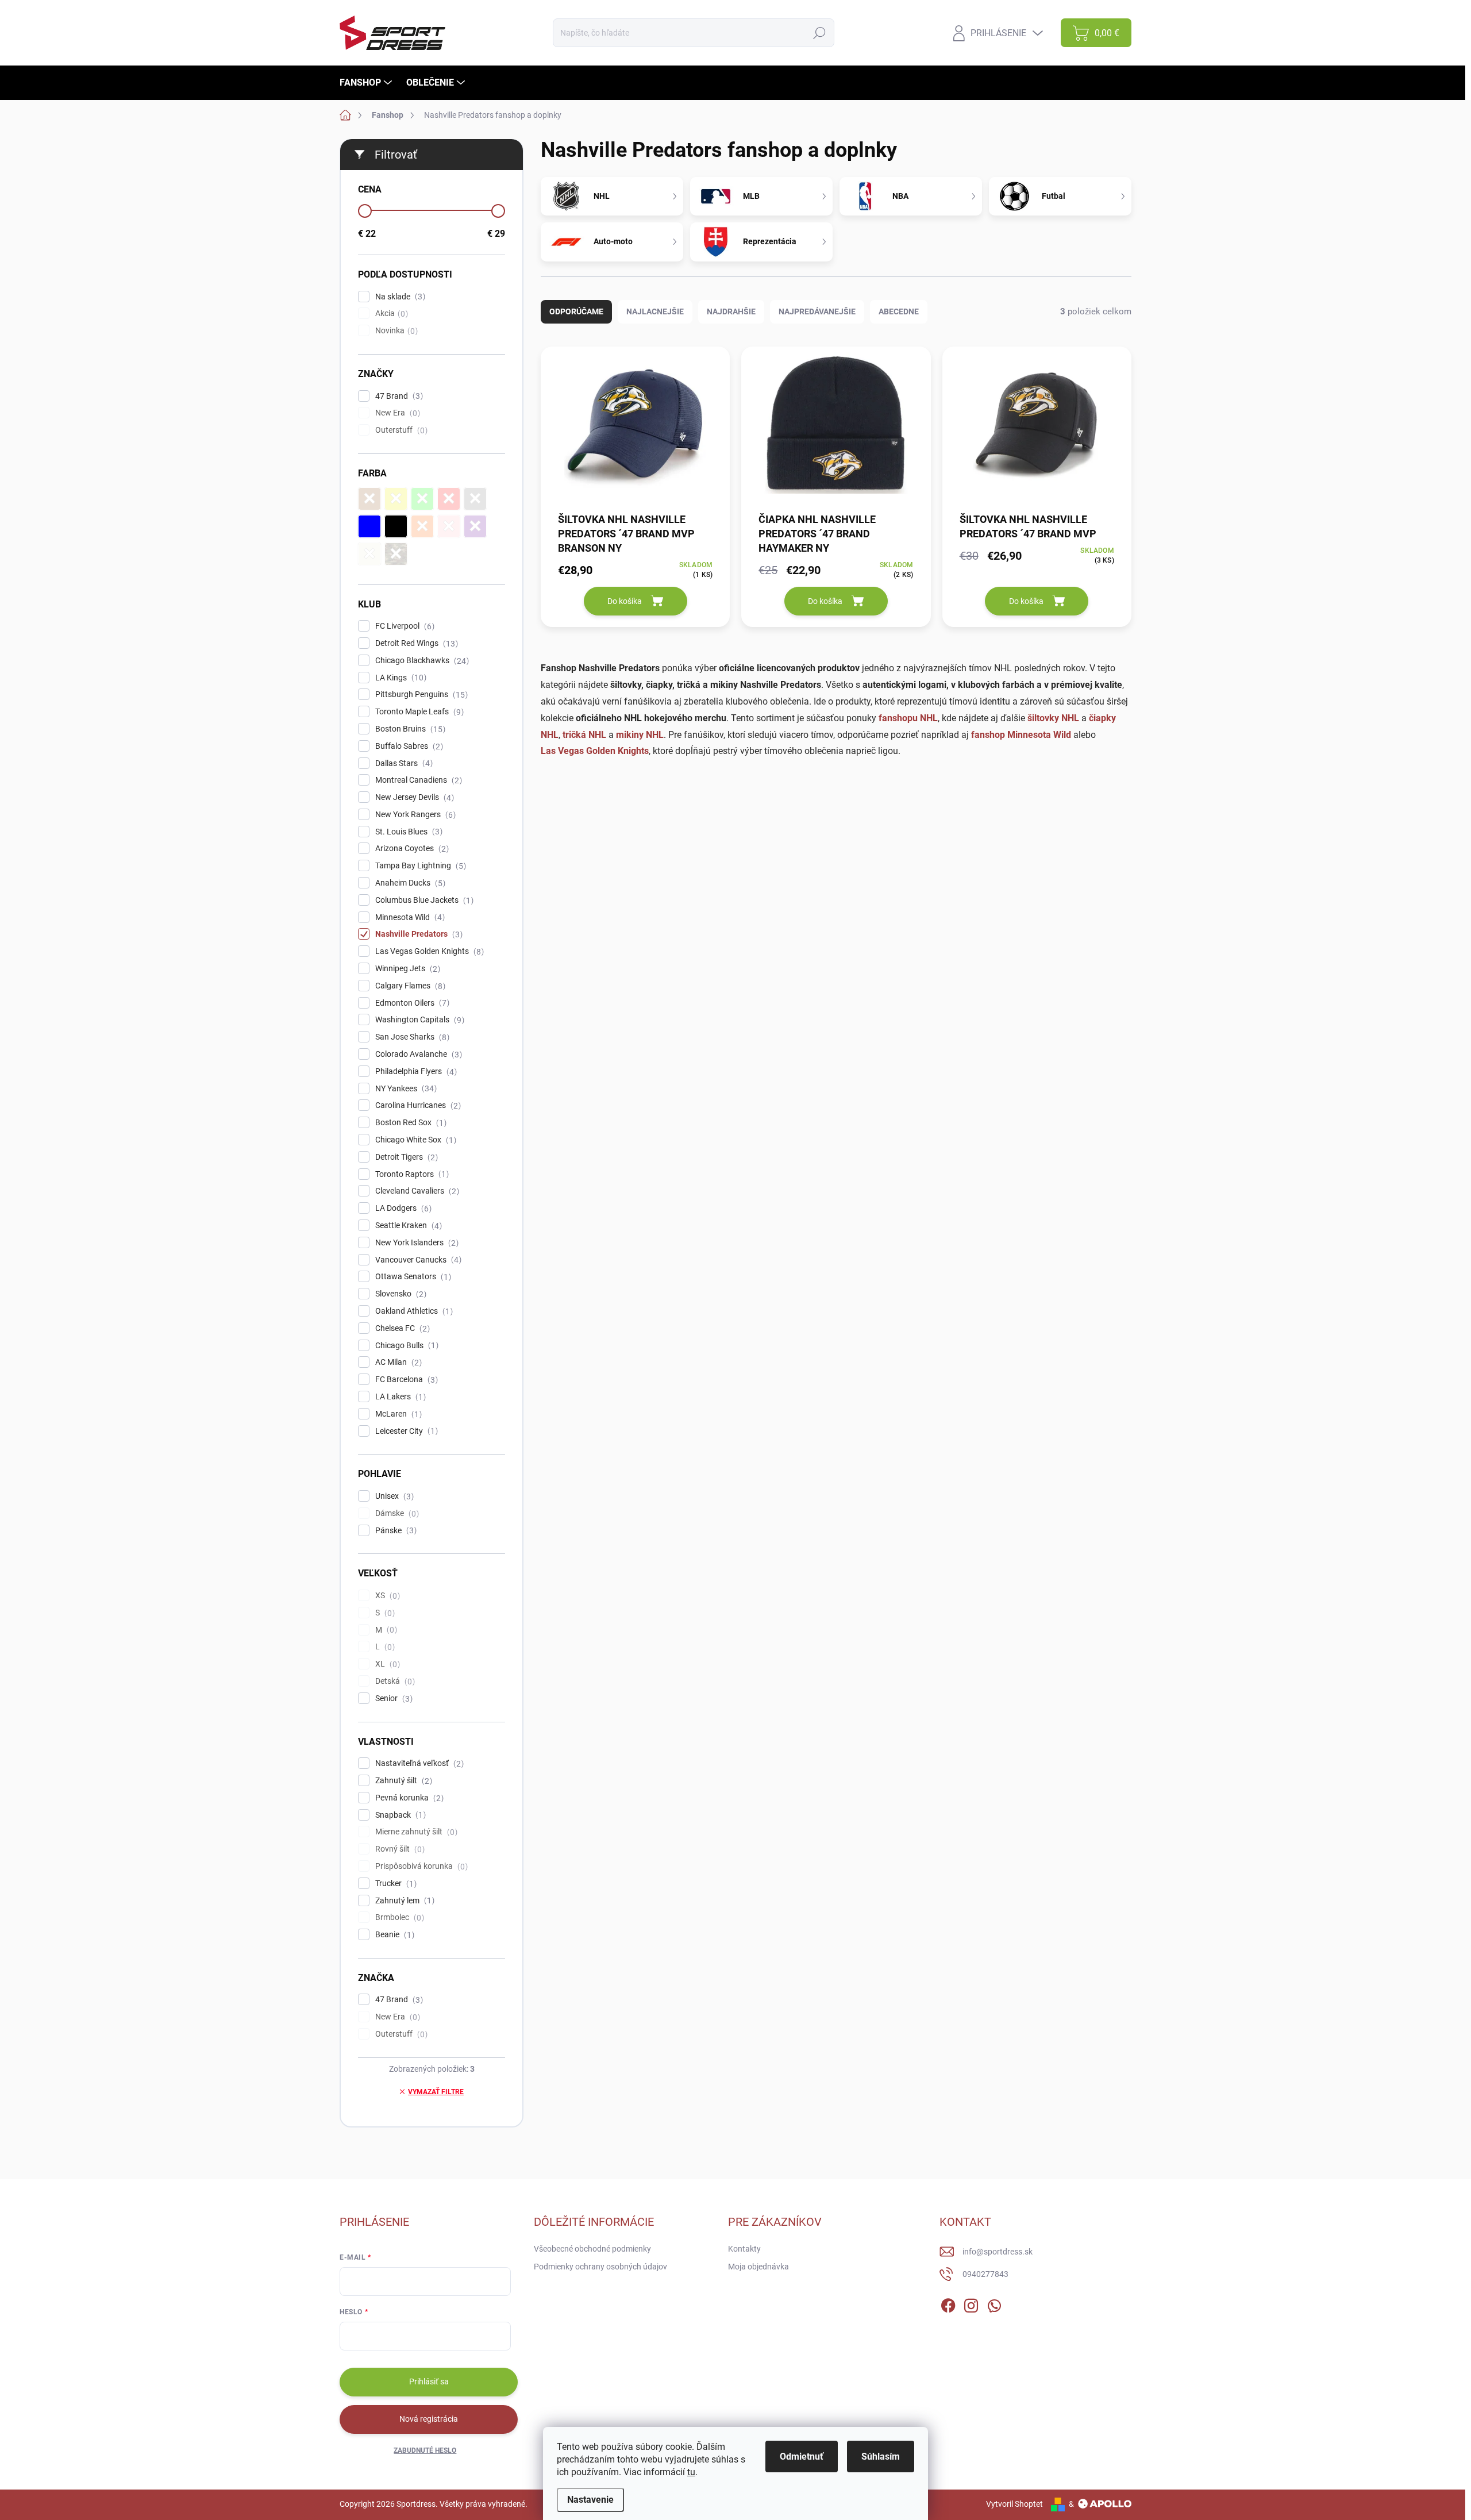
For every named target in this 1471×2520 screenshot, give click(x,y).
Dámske (396, 1513)
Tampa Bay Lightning (419, 866)
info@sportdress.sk (998, 2252)
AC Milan (397, 1362)
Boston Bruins (409, 729)
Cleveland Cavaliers (416, 1191)
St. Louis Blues (407, 832)
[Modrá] (369, 526)
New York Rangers (414, 815)
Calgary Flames (409, 986)
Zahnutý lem (403, 1901)
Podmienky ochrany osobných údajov (600, 2267)
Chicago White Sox (414, 1140)
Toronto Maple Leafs (418, 712)
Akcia (390, 313)
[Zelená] (422, 499)
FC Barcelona (405, 1380)
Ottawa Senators (412, 1277)
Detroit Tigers (405, 1157)
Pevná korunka (408, 1798)
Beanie (393, 1935)
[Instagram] (971, 2303)
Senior (392, 1698)
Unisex (393, 1496)
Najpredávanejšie (817, 311)
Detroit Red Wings (415, 643)
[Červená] (449, 499)
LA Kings (399, 678)
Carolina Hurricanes (417, 1105)
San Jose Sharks (411, 1037)
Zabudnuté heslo (425, 2450)
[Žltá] (396, 499)
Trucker (394, 1884)
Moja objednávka (758, 2267)
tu (691, 2472)
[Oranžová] (422, 526)
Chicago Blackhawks (421, 661)
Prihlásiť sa (429, 2382)
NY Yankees (405, 1089)
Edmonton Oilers (411, 1003)
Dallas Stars (403, 763)
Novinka (395, 331)
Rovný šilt (398, 1849)
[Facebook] (948, 2303)
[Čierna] (396, 526)
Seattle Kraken (407, 1226)
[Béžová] (369, 554)
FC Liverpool (403, 626)
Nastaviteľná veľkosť (418, 1763)
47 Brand (398, 396)
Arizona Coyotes (411, 849)
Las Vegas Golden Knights (428, 951)
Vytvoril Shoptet (1014, 2504)
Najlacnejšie (655, 311)
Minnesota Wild (409, 917)
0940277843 (985, 2274)
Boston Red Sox (409, 1123)
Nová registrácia (429, 2419)
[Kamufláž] (396, 554)
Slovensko (399, 1294)
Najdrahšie (731, 311)
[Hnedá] (369, 499)
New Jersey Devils (413, 797)
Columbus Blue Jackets (423, 900)
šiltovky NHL (1053, 718)
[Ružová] (449, 526)
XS (386, 1596)
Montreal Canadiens (417, 780)
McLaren (397, 1414)
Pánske (394, 1531)
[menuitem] (367, 83)
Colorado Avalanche (417, 1054)
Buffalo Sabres (408, 746)
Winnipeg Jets (406, 969)
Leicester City (405, 1431)
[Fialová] (475, 526)
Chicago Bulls (405, 1346)
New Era (396, 413)
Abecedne (899, 311)
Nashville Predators (417, 934)
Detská (394, 1681)
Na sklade (399, 297)
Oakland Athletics (413, 1311)
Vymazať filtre (436, 2092)
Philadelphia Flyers (415, 1072)
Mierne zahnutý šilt (415, 1832)
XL (386, 1664)
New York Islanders (415, 1243)
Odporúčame (576, 311)
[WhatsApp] (994, 2303)
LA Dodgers (402, 1208)
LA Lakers (399, 1397)
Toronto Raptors (411, 1174)
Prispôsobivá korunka (420, 1866)
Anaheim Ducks (409, 883)
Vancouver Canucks (417, 1260)
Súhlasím (881, 2456)
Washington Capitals (418, 1020)
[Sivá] (475, 499)
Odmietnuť (802, 2456)
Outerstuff (400, 430)
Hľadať (819, 33)
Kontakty (744, 2249)
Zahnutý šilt (402, 1781)
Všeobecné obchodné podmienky (592, 2249)
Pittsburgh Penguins (420, 695)
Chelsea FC (401, 1328)
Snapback (399, 1815)
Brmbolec (398, 1917)
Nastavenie (590, 2500)
